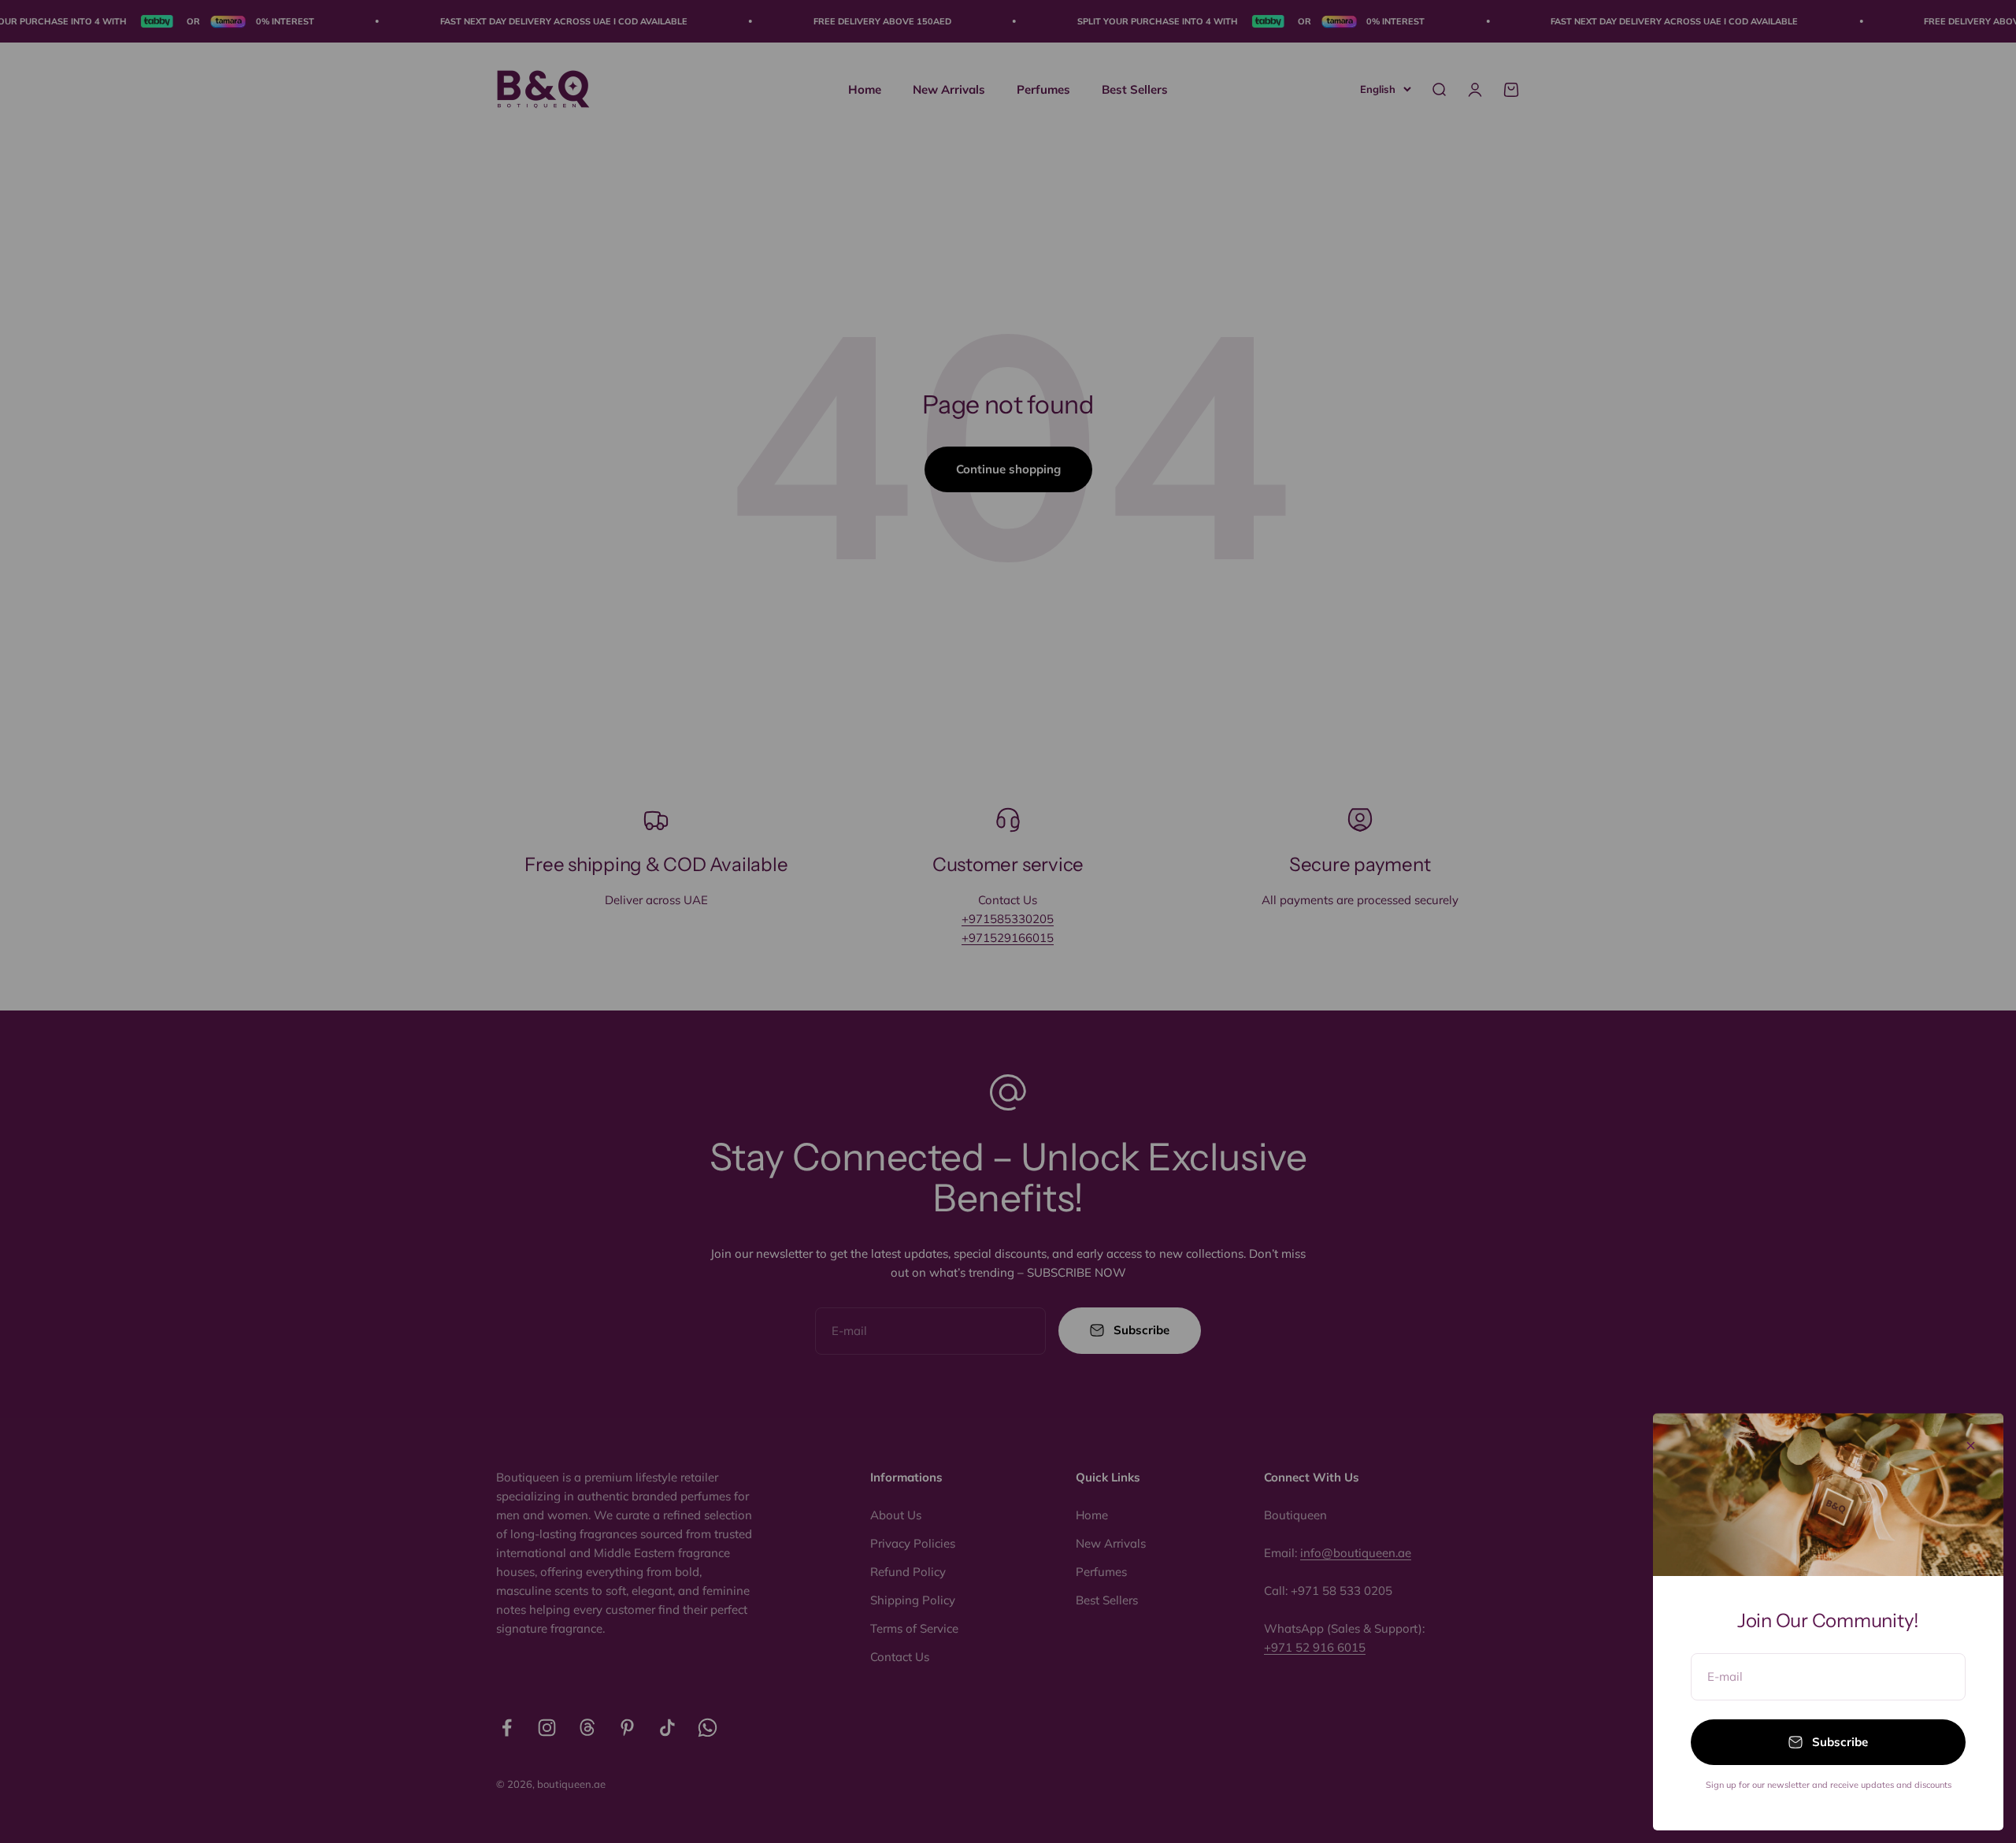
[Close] (1971, 1446)
